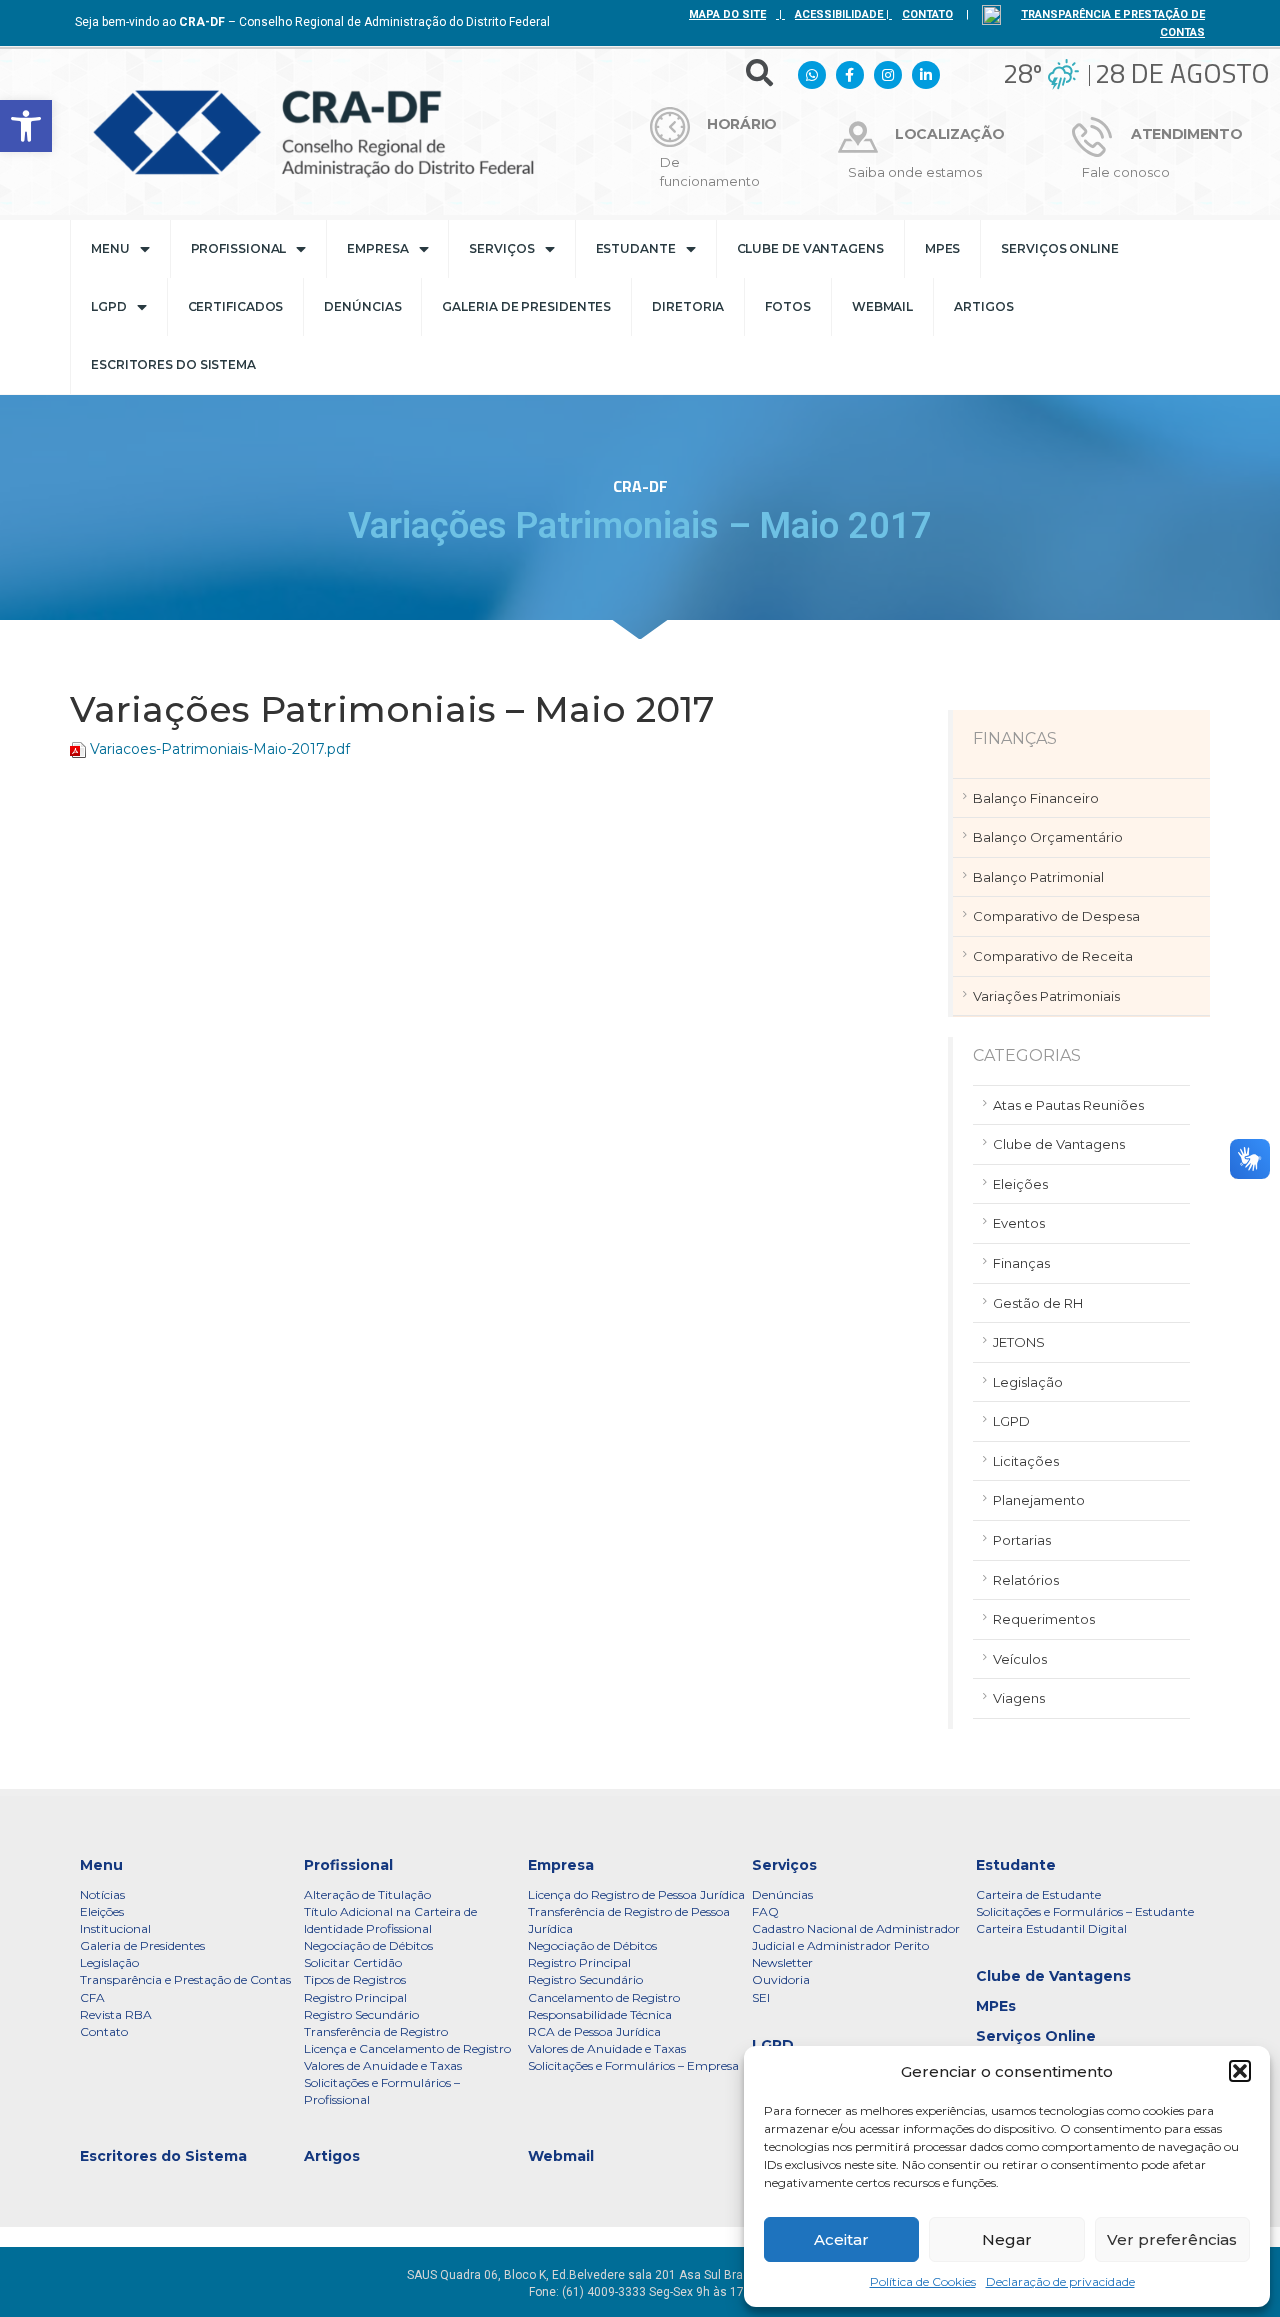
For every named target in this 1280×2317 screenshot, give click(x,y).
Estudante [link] (636, 248)
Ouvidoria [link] (781, 1979)
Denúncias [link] (362, 306)
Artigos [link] (983, 306)
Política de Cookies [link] (923, 2281)
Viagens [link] (1019, 1698)
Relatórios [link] (1026, 1580)
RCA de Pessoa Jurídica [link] (594, 2031)
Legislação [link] (1028, 1382)
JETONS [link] (1019, 1342)
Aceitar (841, 2239)
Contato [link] (104, 2031)
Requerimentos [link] (1044, 1619)
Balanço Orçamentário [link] (1048, 837)
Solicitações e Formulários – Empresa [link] (633, 2065)
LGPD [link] (109, 306)
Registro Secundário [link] (361, 2014)
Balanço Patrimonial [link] (1038, 877)
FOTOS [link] (788, 306)
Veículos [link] (1020, 1659)
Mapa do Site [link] (727, 14)
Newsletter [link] (782, 1962)
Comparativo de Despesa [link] (1056, 916)
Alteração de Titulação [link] (367, 1894)
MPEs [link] (943, 248)
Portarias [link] (1022, 1540)
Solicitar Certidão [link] (353, 1962)
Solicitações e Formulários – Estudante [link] (1085, 1911)
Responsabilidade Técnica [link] (600, 2014)
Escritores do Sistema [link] (173, 364)
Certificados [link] (236, 306)
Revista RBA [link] (116, 2014)
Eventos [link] (1019, 1223)
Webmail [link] (882, 306)
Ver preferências (1172, 2239)
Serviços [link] (501, 248)
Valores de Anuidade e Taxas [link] (383, 2065)
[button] (1240, 2071)
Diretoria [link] (688, 306)
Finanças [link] (1021, 1263)
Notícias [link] (102, 1894)
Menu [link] (110, 248)
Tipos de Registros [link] (355, 1979)
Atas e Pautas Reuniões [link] (1068, 1105)
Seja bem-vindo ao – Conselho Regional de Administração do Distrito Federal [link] (312, 22)
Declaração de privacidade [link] (1060, 2281)
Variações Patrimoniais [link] (1046, 996)
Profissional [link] (239, 248)
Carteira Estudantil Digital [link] (1051, 1928)
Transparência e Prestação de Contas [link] (185, 1979)
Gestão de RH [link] (1038, 1303)
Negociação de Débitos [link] (368, 1945)
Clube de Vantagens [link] (810, 248)
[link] (26, 126)
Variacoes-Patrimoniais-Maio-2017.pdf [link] (220, 749)
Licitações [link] (1026, 1461)
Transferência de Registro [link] (376, 2031)
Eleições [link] (1020, 1184)
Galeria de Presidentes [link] (526, 306)
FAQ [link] (765, 1911)
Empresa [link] (377, 248)
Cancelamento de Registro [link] (604, 1997)
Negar (1007, 2239)
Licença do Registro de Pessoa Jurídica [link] (636, 1894)
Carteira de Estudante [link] (1038, 1894)
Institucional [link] (115, 1928)
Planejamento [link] (1039, 1500)
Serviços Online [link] (1060, 248)
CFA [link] (92, 1997)
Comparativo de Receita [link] (1053, 956)
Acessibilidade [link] (839, 14)
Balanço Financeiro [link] (1036, 798)
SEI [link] (761, 1997)
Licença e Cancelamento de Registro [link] (407, 2048)
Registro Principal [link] (355, 1997)
